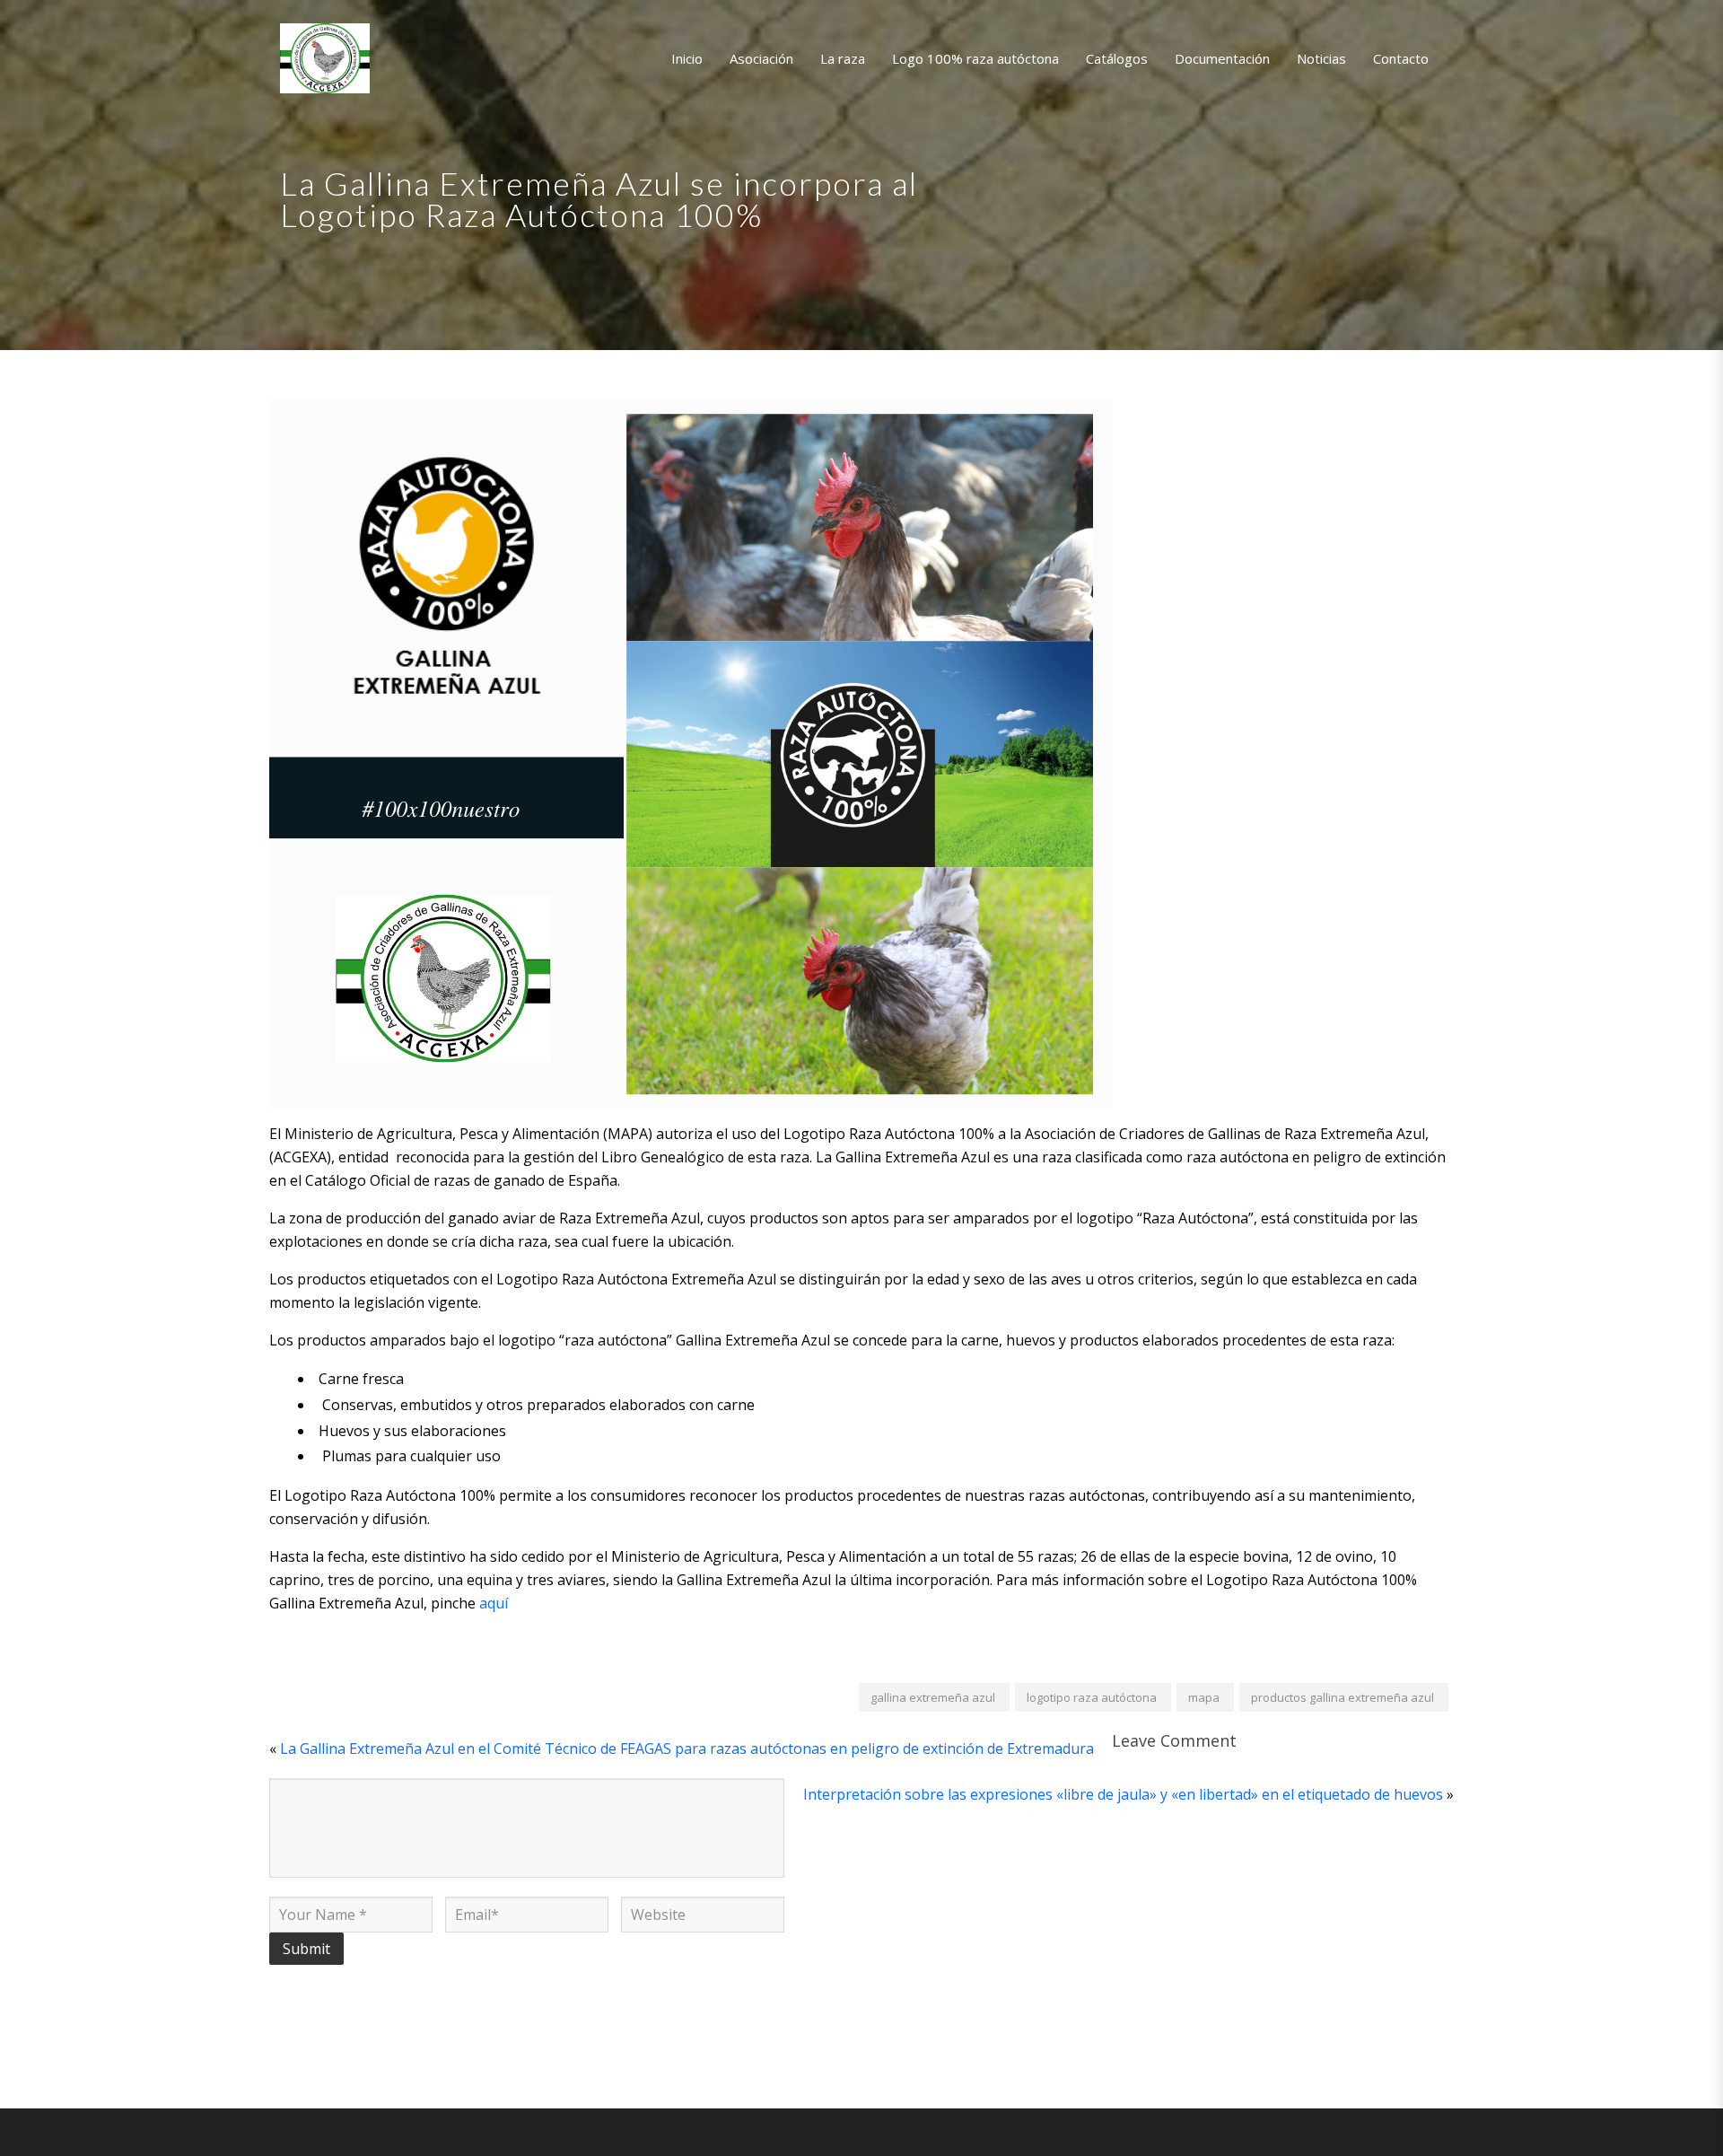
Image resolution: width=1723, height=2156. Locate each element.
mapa (1204, 1697)
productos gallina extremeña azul (1343, 1697)
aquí (494, 1603)
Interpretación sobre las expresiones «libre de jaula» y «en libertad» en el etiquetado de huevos (1123, 1794)
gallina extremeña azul (933, 1697)
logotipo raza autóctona (1092, 1697)
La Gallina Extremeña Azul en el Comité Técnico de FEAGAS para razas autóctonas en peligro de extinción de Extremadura (687, 1748)
